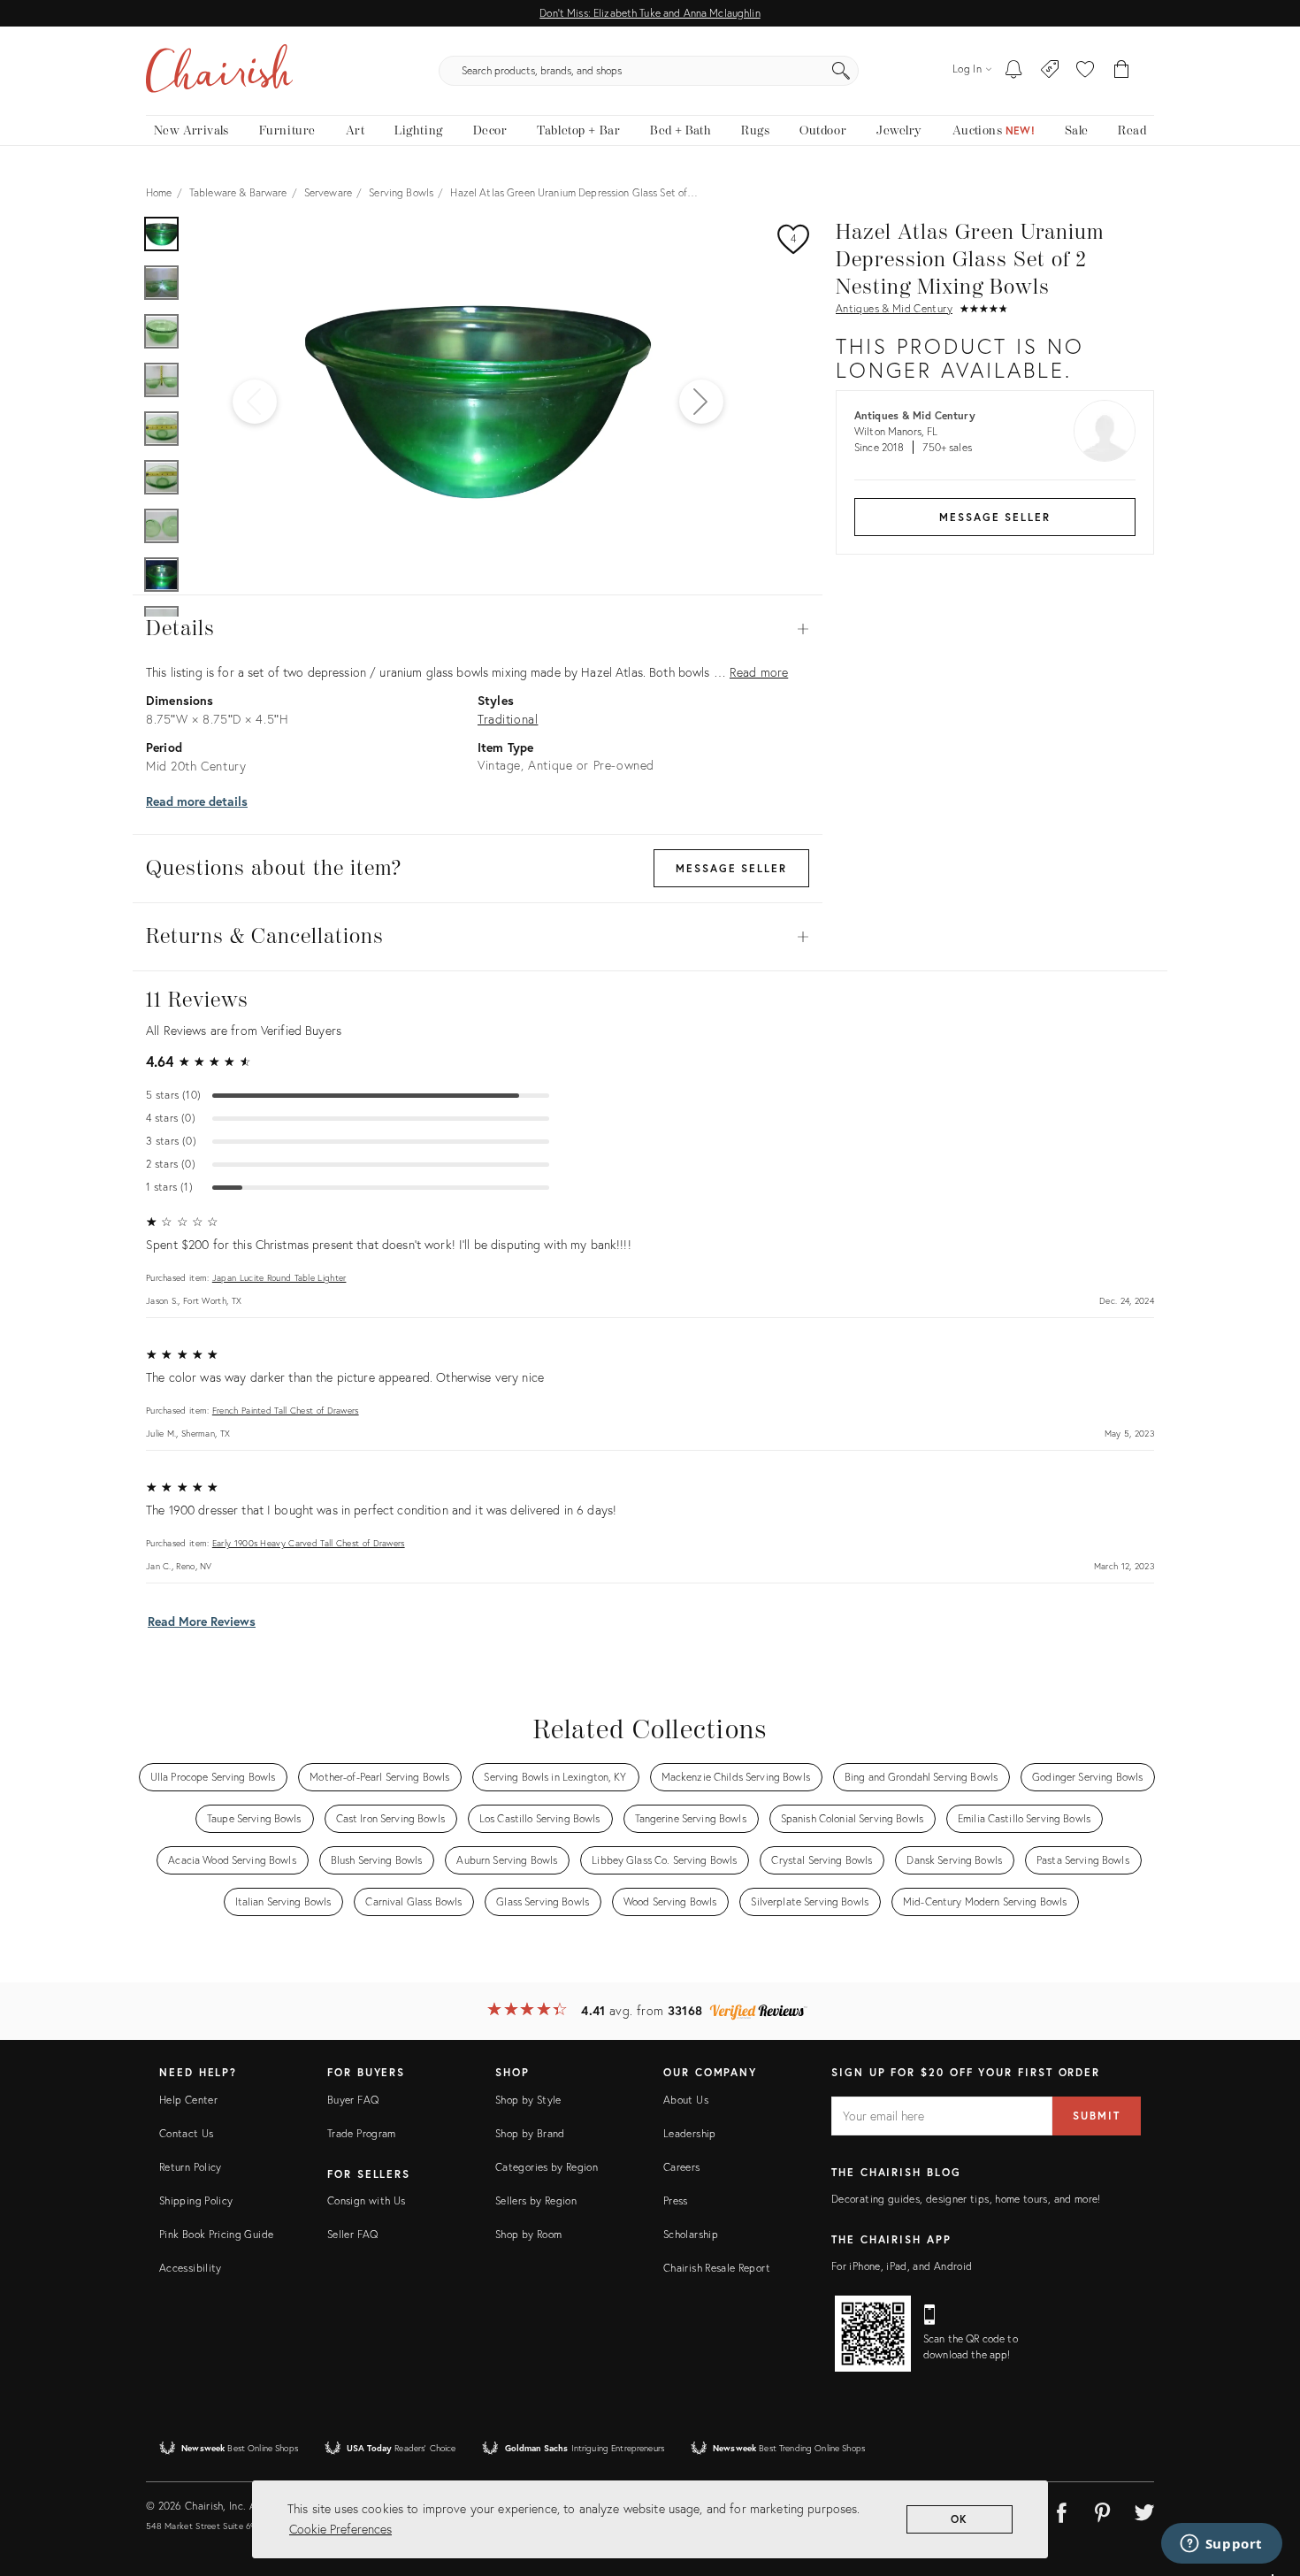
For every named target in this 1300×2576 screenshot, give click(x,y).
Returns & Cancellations (478, 937)
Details (478, 629)
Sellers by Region (536, 2200)
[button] (1085, 71)
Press (676, 2200)
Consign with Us (366, 2200)
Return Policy (191, 2167)
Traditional (508, 719)
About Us (686, 2100)
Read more (759, 672)
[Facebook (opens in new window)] (1061, 2510)
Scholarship (691, 2234)
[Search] (841, 71)
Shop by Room (528, 2234)
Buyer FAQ (353, 2100)
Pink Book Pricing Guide (216, 2234)
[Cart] (1122, 71)
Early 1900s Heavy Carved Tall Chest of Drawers (309, 1543)
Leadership (690, 2133)
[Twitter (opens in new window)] (1144, 2510)
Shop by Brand (530, 2133)
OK (960, 2519)
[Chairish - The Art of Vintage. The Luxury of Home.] (219, 71)
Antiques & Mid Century (894, 308)
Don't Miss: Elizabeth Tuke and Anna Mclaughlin (650, 13)
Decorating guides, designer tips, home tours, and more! (966, 2199)
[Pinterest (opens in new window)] (1103, 2510)
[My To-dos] (1014, 71)
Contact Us (187, 2133)
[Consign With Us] (1050, 71)
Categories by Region (547, 2167)
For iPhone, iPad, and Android (902, 2266)
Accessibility (191, 2268)
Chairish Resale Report (717, 2268)
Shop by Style (528, 2100)
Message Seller (995, 517)
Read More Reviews (202, 1621)
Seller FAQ (353, 2234)
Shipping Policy (196, 2200)
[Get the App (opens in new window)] (873, 2334)
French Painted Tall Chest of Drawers (286, 1411)
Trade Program (362, 2133)
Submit (1097, 2116)
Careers (682, 2167)
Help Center (188, 2100)
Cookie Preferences (340, 2529)
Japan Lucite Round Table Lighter (279, 1278)
